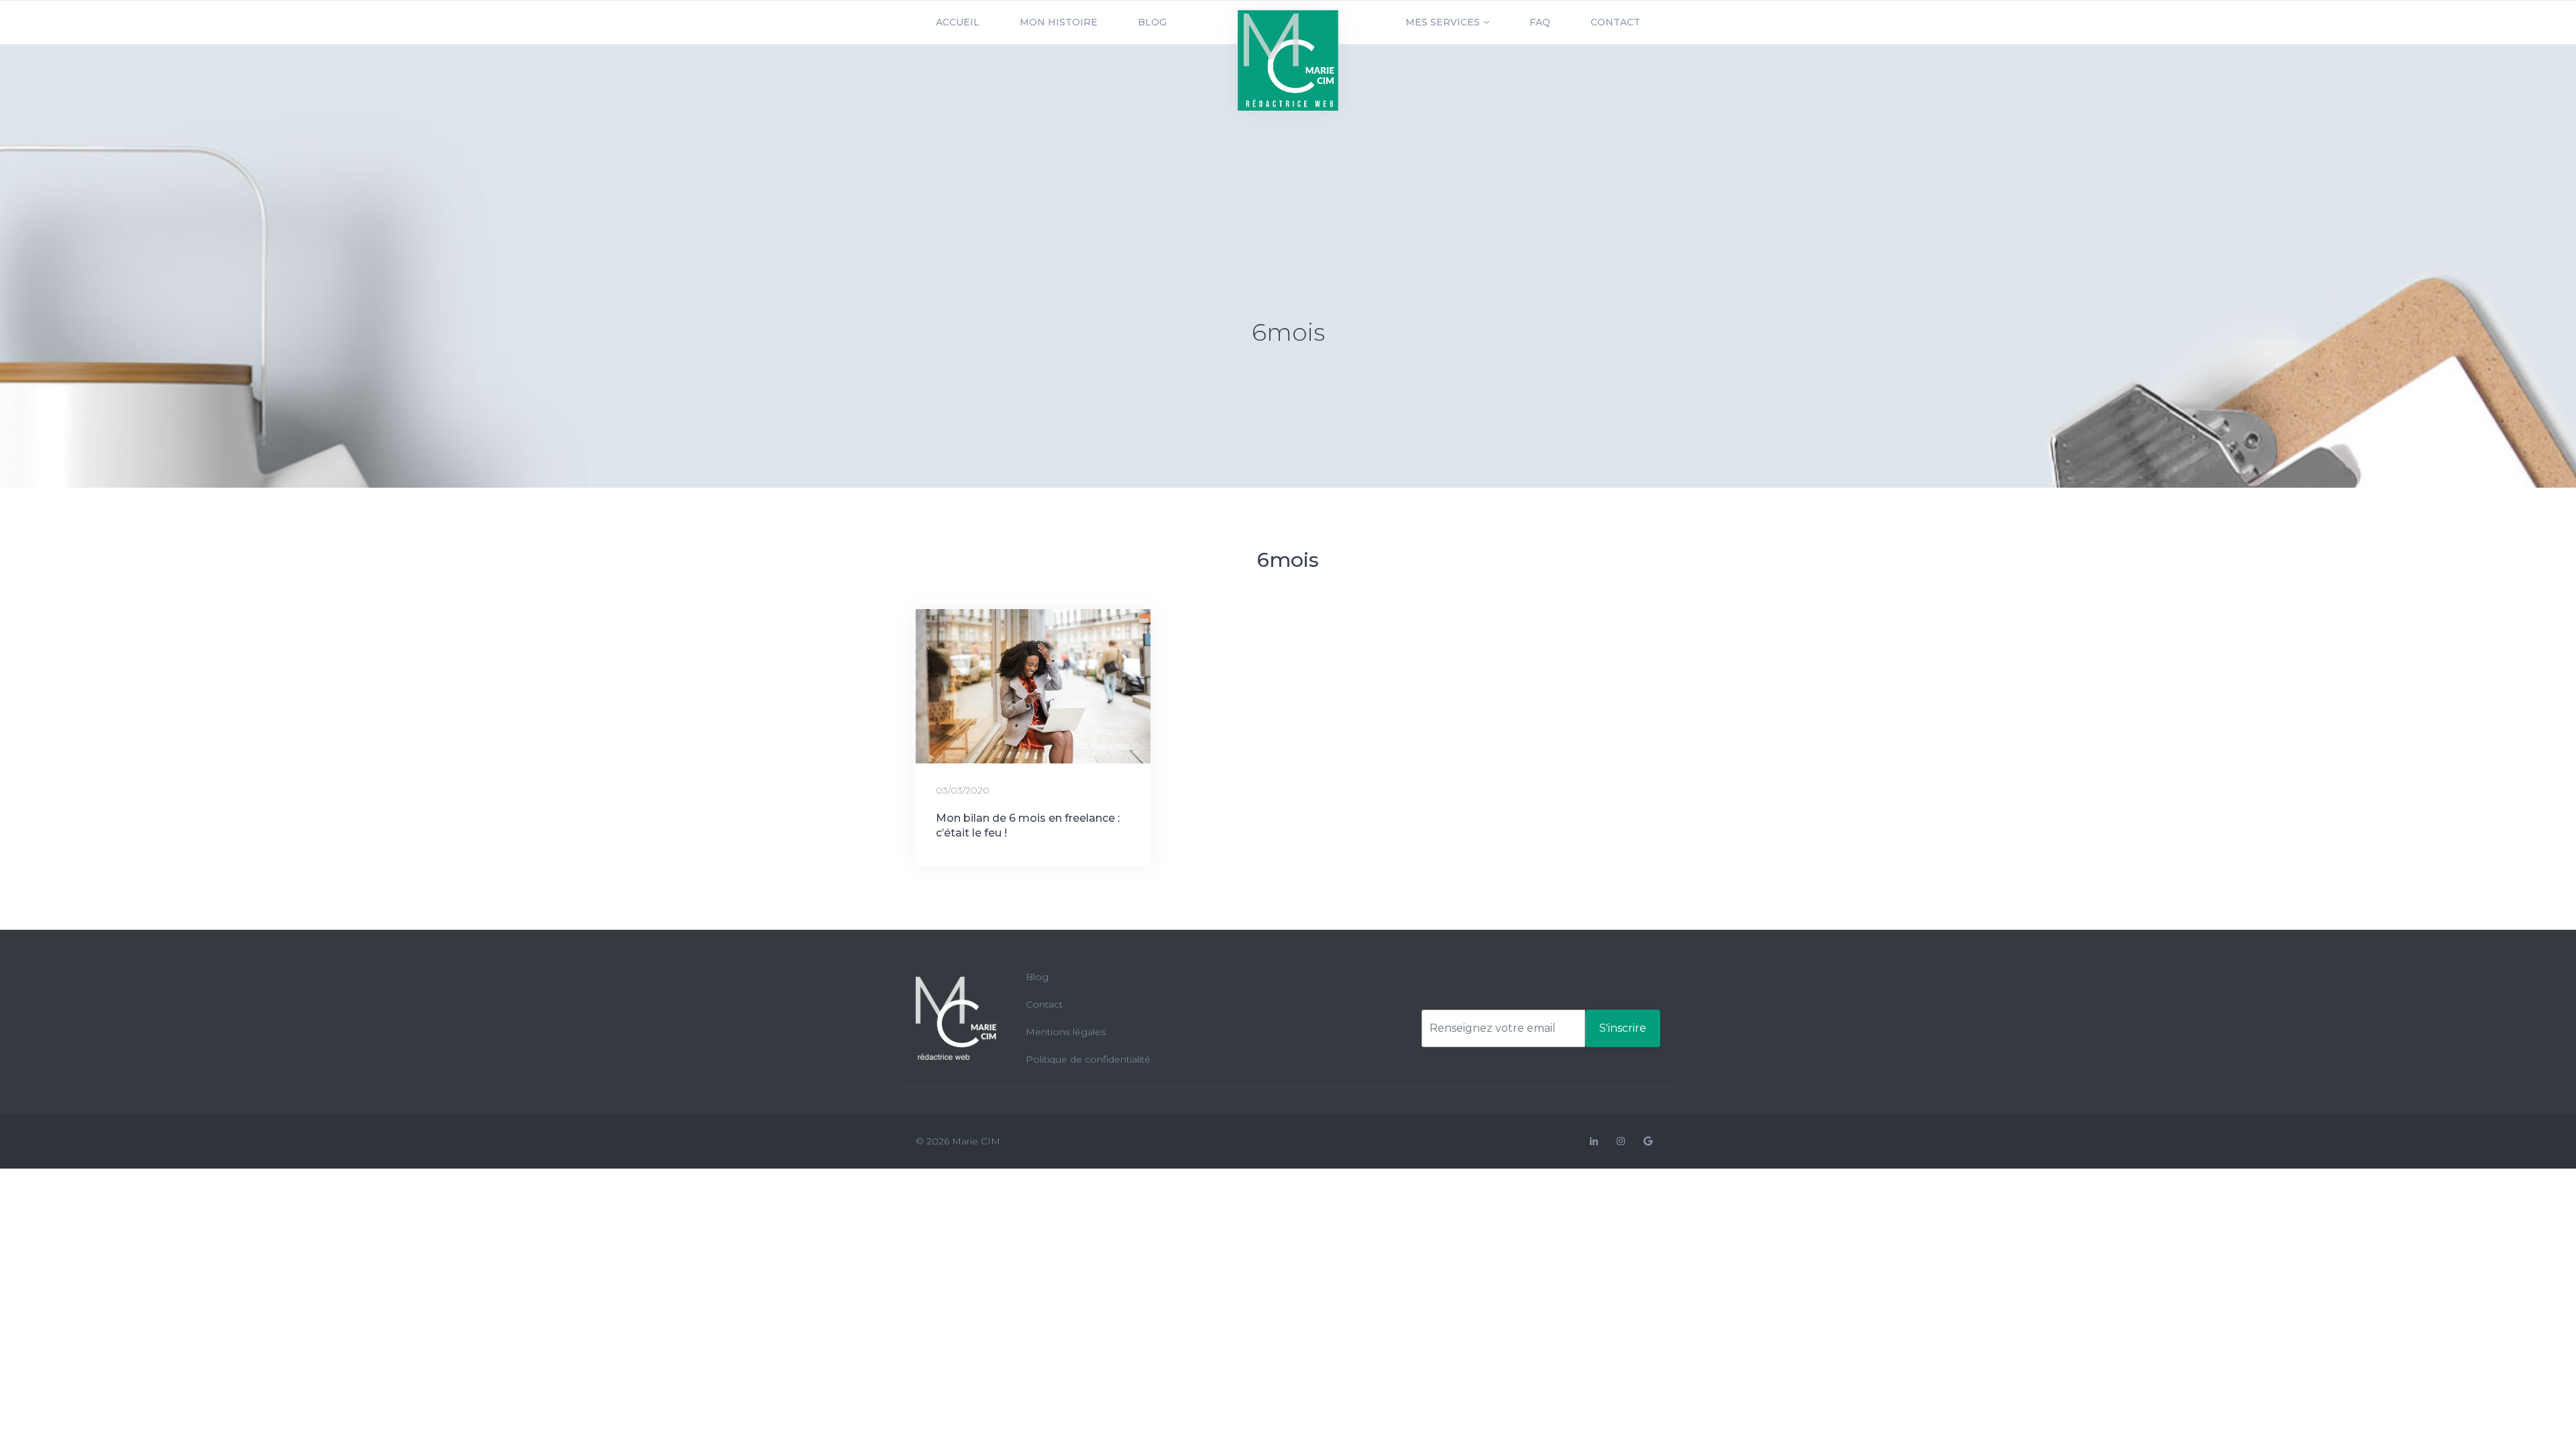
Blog (1152, 22)
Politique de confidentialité (1088, 1059)
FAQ (1540, 22)
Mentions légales (1066, 1032)
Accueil (958, 22)
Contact (1615, 22)
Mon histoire (1059, 22)
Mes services (1443, 22)
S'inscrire (1623, 1028)
